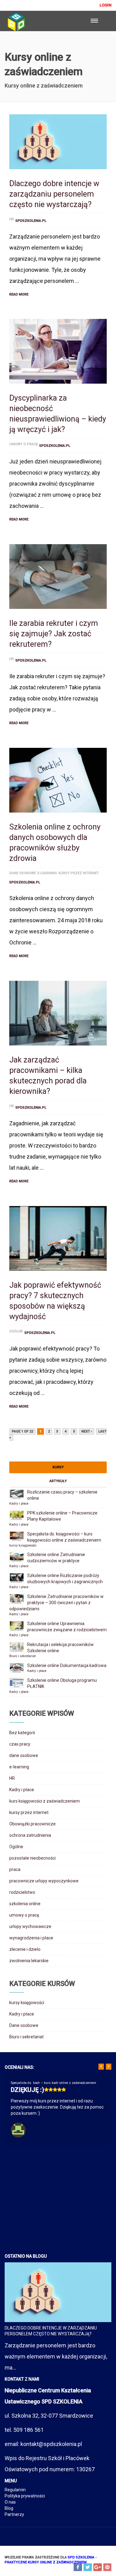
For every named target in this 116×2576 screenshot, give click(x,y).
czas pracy (20, 1744)
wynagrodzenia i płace (31, 1938)
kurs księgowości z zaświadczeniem (45, 1801)
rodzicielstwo (22, 1892)
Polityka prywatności (25, 2496)
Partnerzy (14, 2514)
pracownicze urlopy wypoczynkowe (44, 1881)
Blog (9, 2508)
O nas (10, 2502)
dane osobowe (23, 873)
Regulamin (15, 2490)
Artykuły (58, 1481)
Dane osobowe (24, 2025)
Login (105, 5)
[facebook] (78, 2567)
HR (12, 219)
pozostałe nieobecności (32, 1858)
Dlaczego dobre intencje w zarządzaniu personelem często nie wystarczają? (54, 194)
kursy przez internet (79, 873)
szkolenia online (25, 1904)
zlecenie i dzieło (25, 1949)
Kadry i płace (19, 1504)
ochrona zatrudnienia (30, 1835)
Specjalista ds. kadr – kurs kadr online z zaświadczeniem (54, 2083)
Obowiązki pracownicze (32, 1824)
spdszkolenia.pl (31, 221)
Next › (87, 1431)
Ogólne (16, 1331)
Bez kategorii (22, 1733)
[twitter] (88, 2567)
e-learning (47, 873)
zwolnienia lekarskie (29, 1961)
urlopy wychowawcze (30, 1926)
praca (15, 1869)
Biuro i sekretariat (22, 1656)
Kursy (58, 1467)
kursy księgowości (23, 1545)
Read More (19, 294)
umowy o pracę (24, 444)
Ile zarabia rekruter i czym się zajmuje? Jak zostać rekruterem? (54, 634)
